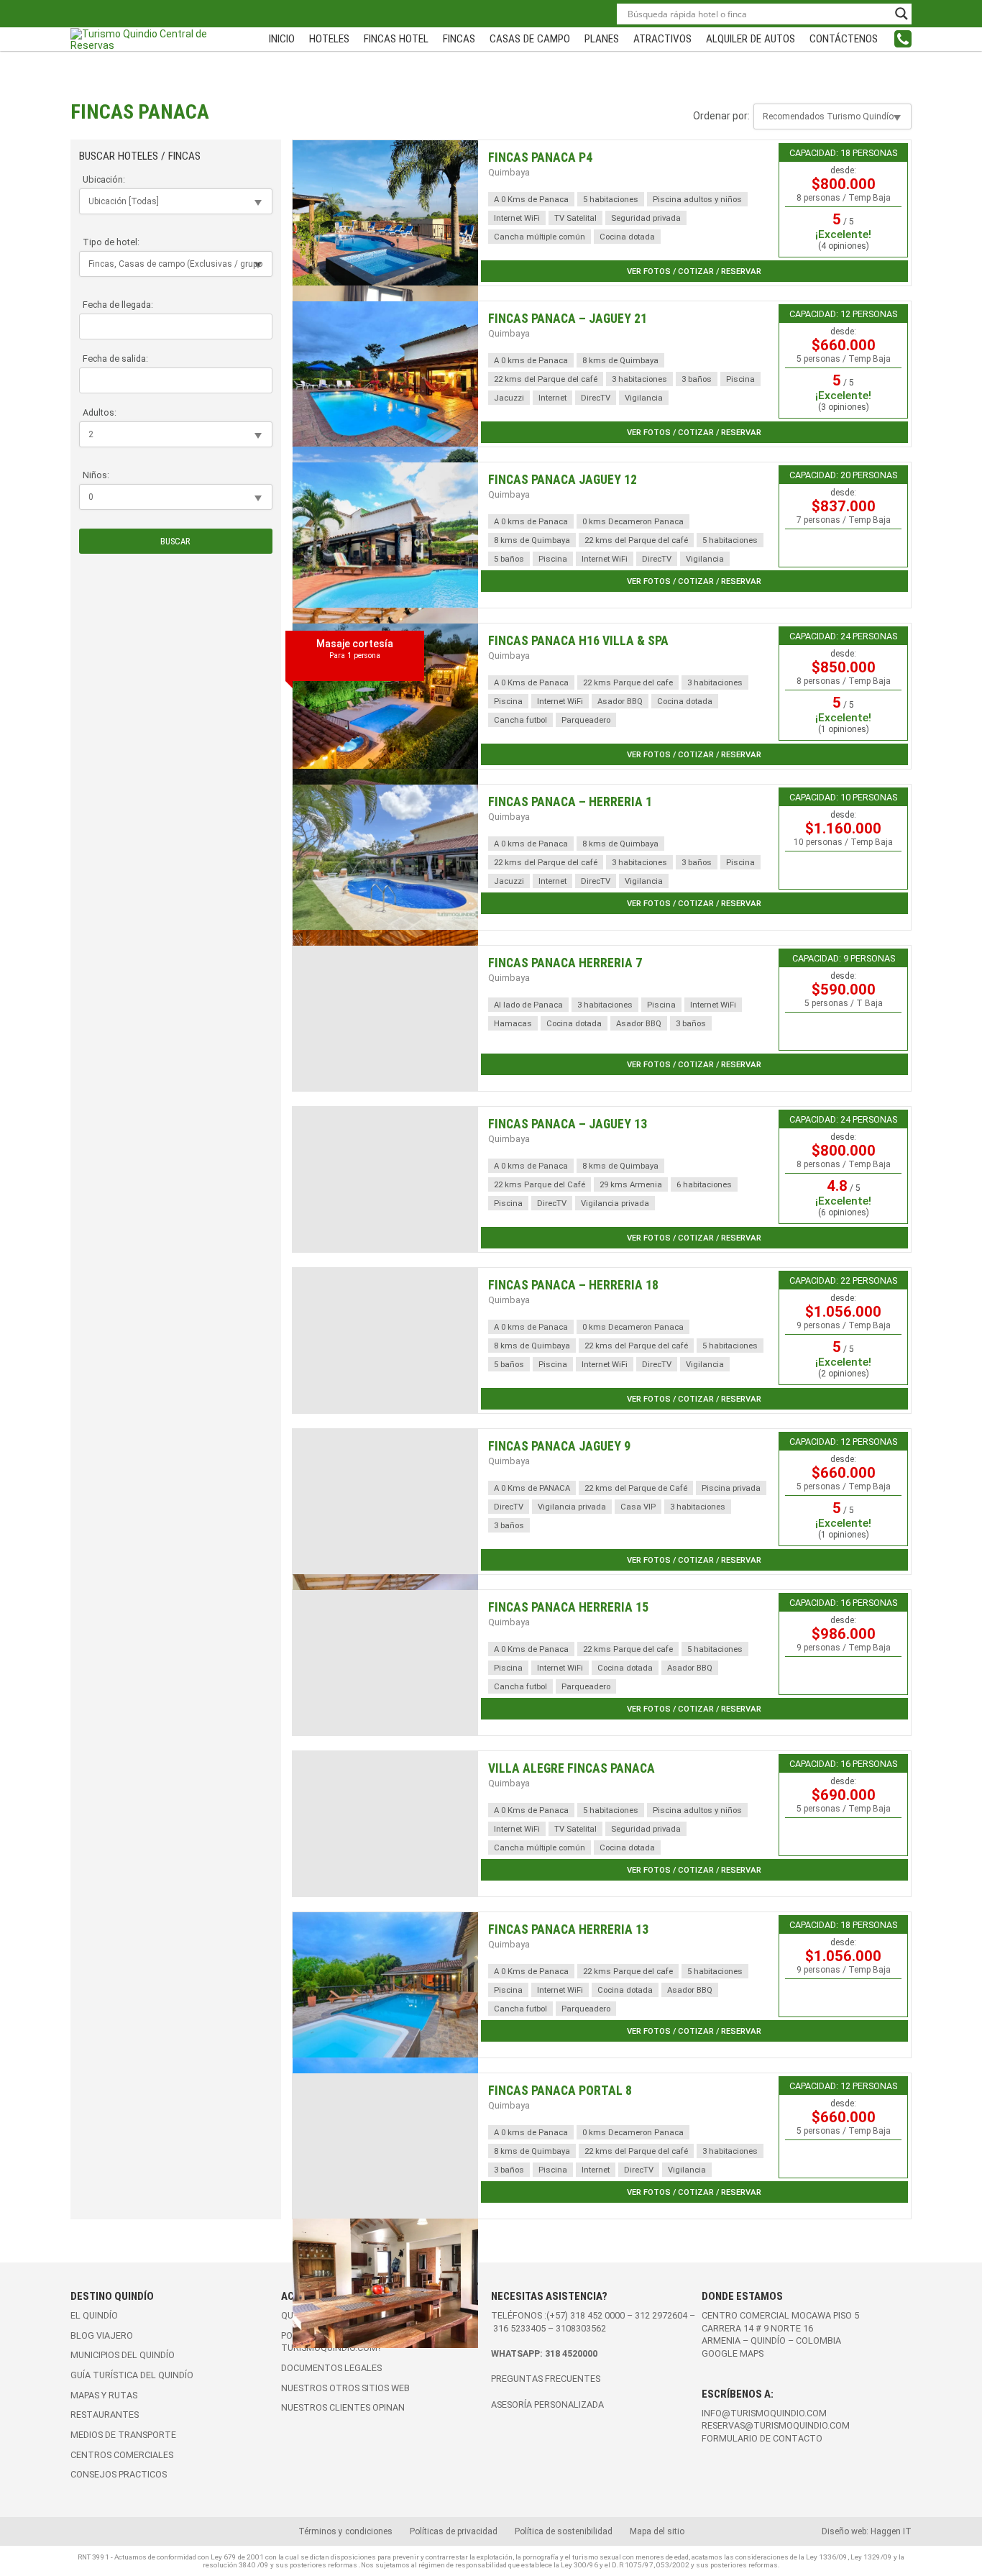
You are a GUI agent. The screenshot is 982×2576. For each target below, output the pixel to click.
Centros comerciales (122, 2455)
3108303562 (581, 2328)
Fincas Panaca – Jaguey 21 (568, 319)
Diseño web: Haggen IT (867, 2531)
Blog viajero (102, 2335)
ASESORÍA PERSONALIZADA (547, 2404)
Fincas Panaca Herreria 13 (568, 1929)
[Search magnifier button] (901, 14)
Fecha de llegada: (118, 305)
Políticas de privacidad (454, 2531)
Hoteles (329, 39)
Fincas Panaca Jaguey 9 (559, 1446)
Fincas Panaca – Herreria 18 (573, 1285)
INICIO (282, 39)
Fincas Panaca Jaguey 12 (563, 480)
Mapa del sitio (657, 2531)
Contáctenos (844, 39)
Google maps (733, 2353)
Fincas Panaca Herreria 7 (565, 963)
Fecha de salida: (115, 358)
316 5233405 (520, 2328)
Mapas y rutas (104, 2395)
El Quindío (94, 2315)
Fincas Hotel (396, 39)
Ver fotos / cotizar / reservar (694, 271)
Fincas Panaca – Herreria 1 (570, 802)
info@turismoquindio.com (764, 2413)
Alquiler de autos (751, 39)
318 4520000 (571, 2353)
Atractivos (662, 39)
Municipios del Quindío (123, 2355)
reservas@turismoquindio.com (776, 2425)
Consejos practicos (119, 2474)
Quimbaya (509, 172)
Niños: (96, 475)
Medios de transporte (123, 2435)
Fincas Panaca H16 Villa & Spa (578, 641)
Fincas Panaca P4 (540, 157)
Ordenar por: (721, 116)
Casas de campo (530, 39)
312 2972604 (661, 2315)
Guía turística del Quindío (132, 2375)
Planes (602, 39)
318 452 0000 (597, 2315)
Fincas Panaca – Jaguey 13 (568, 1124)
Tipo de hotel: (111, 242)
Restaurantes (105, 2415)
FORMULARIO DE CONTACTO (762, 2438)
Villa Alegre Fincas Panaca (572, 1768)
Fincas (459, 39)
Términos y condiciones (345, 2531)
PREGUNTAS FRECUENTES (546, 2379)
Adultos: (100, 412)
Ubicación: (104, 179)
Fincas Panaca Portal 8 (560, 2091)
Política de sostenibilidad (564, 2531)
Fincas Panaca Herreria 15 (568, 1607)
